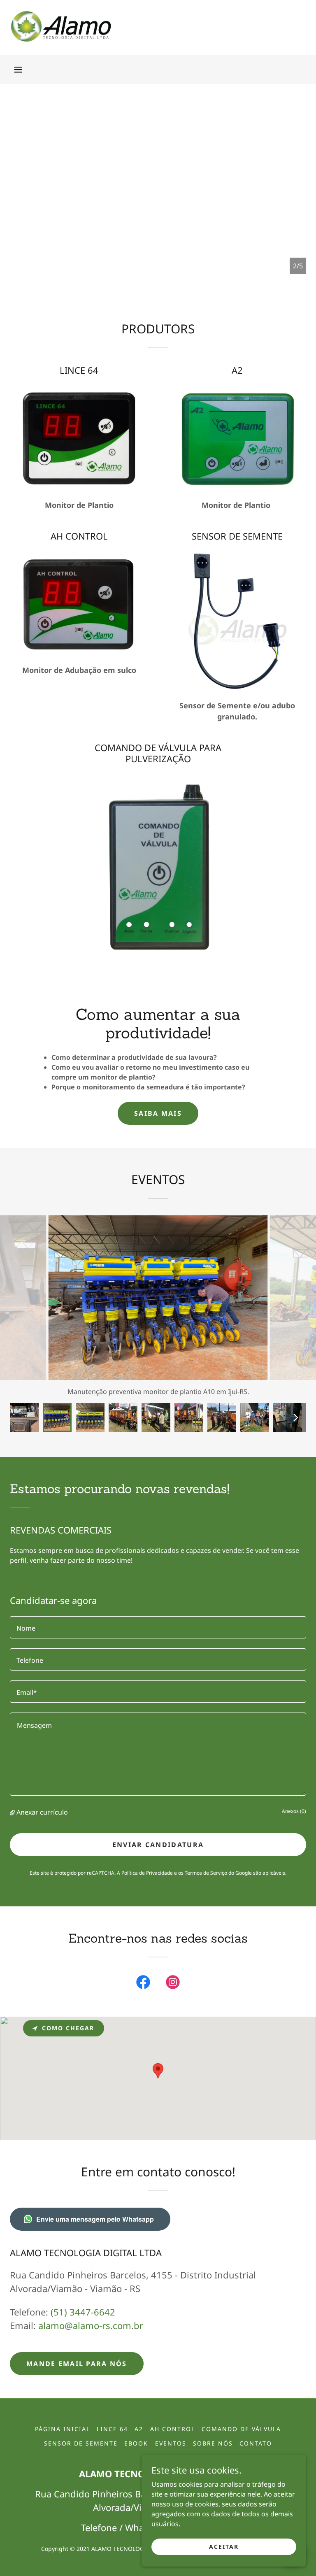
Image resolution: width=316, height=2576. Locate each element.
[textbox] (158, 1627)
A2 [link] (139, 2429)
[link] (61, 40)
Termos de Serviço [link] (206, 1873)
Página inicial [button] (63, 2429)
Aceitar (224, 2547)
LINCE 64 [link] (112, 2429)
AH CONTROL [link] (173, 2429)
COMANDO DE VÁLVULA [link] (241, 2429)
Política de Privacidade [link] (147, 1873)
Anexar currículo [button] (42, 1812)
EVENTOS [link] (171, 2443)
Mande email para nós (77, 2364)
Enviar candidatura (158, 1845)
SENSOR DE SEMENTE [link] (81, 2443)
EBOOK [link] (136, 2443)
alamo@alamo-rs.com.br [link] (91, 2325)
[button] (18, 70)
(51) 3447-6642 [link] (83, 2312)
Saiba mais (158, 1113)
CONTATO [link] (256, 2443)
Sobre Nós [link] (213, 2443)
